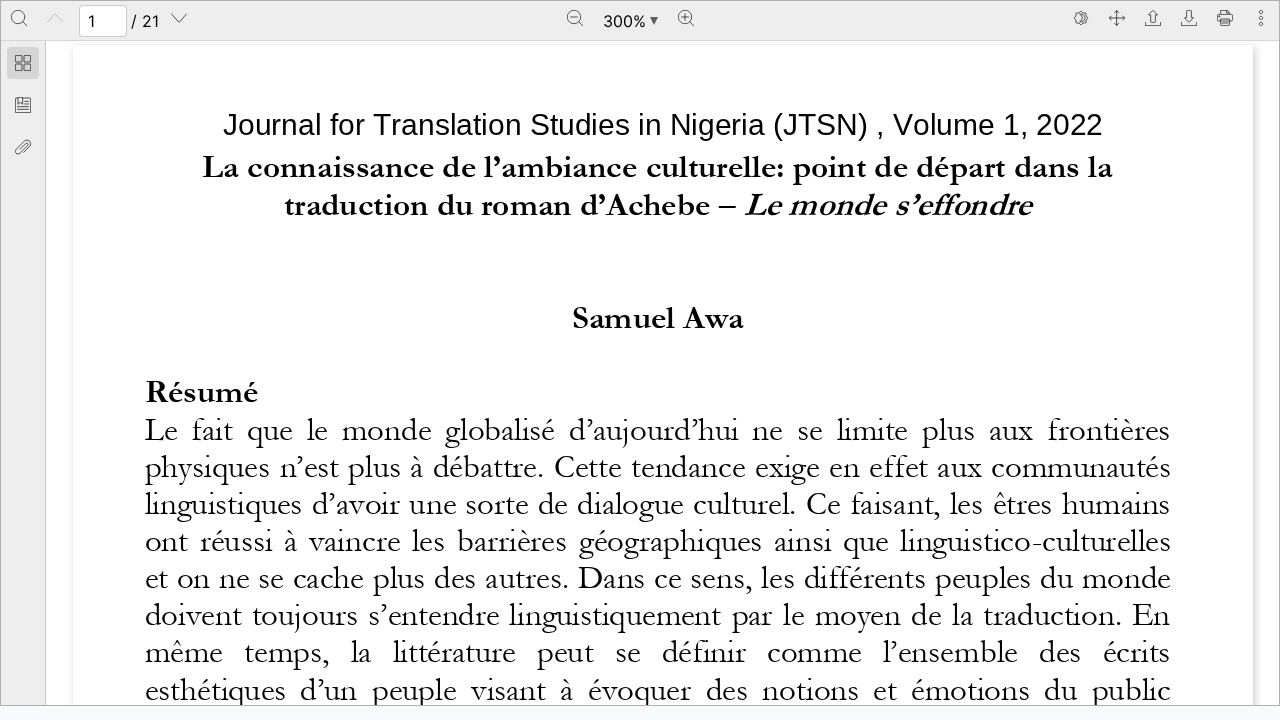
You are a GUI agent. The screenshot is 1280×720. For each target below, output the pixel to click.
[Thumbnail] (23, 63)
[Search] (19, 18)
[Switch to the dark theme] (1081, 18)
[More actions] (1261, 18)
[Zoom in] (686, 18)
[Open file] (1153, 18)
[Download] (1189, 18)
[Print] (1225, 18)
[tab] (23, 66)
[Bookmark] (23, 105)
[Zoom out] (575, 18)
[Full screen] (1117, 18)
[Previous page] (55, 18)
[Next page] (179, 18)
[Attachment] (23, 147)
